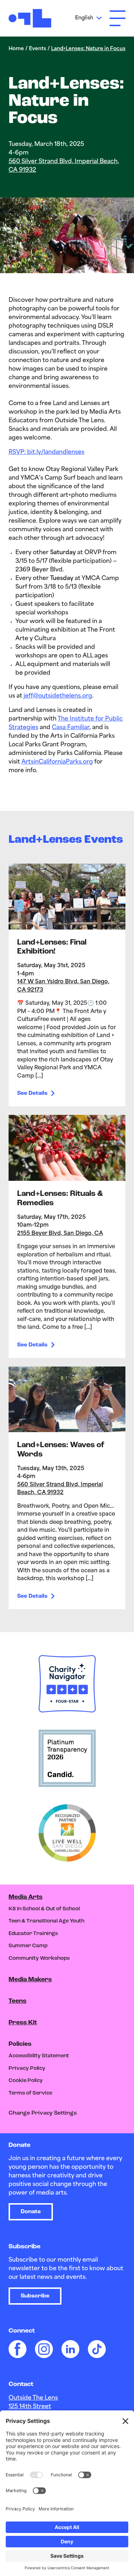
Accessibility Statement (39, 2056)
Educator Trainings (33, 1934)
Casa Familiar (71, 728)
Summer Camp (28, 1946)
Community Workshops (39, 1959)
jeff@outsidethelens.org (58, 696)
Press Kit (23, 2023)
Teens (18, 2001)
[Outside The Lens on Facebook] (18, 2349)
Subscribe (35, 2296)
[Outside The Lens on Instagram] (44, 2349)
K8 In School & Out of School (44, 1909)
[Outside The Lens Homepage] (30, 18)
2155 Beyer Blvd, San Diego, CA (60, 1234)
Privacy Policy (27, 2069)
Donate (31, 2212)
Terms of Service (30, 2093)
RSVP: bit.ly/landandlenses (46, 452)
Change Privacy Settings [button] (43, 2113)
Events (38, 49)
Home (16, 49)
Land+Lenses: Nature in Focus (88, 49)
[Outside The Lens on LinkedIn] (70, 2349)
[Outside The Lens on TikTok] (97, 2349)
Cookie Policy (26, 2081)
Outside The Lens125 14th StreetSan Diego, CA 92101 (38, 2407)
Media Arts (26, 1897)
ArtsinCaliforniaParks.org (57, 762)
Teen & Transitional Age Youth (46, 1921)
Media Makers (30, 1980)
